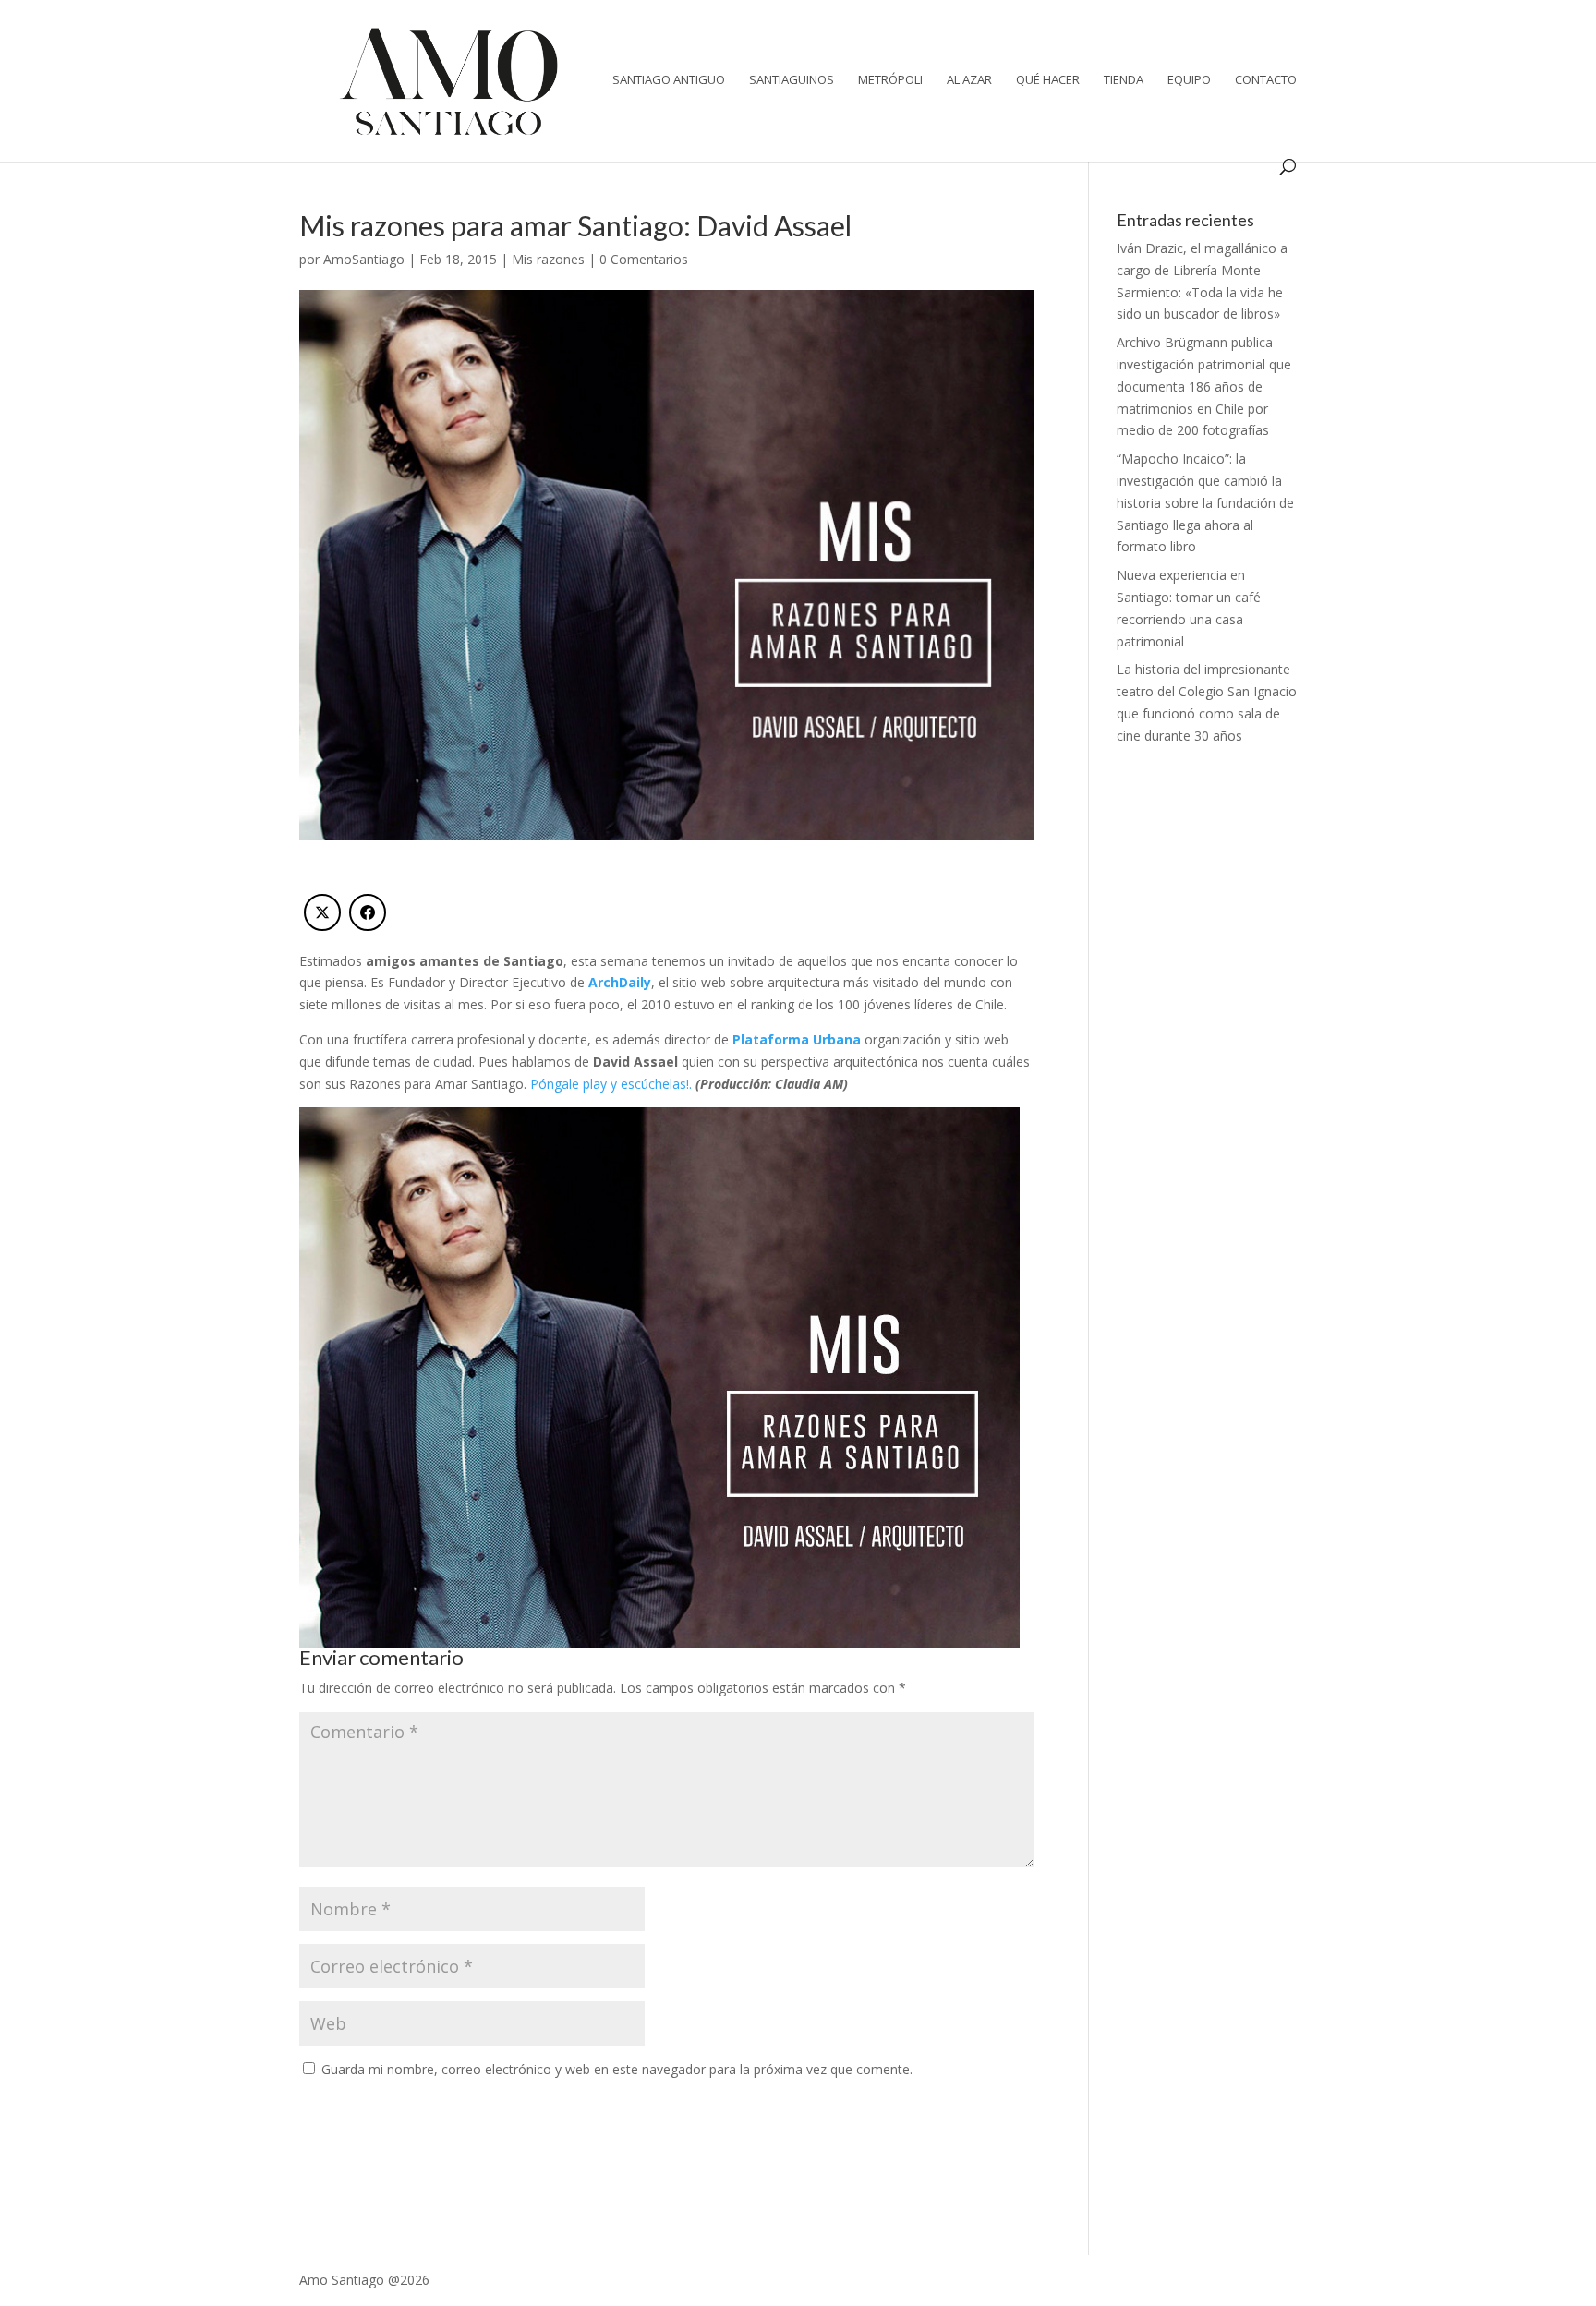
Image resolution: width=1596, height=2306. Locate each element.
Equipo (1189, 80)
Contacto (1266, 80)
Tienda (1124, 80)
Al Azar (969, 80)
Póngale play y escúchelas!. (611, 1084)
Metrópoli (890, 80)
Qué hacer (1048, 80)
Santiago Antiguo (669, 80)
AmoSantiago (364, 259)
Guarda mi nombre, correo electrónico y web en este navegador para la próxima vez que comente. (617, 2069)
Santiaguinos (792, 80)
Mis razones (548, 259)
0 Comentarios (644, 259)
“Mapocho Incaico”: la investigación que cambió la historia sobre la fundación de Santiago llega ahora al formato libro (1205, 502)
